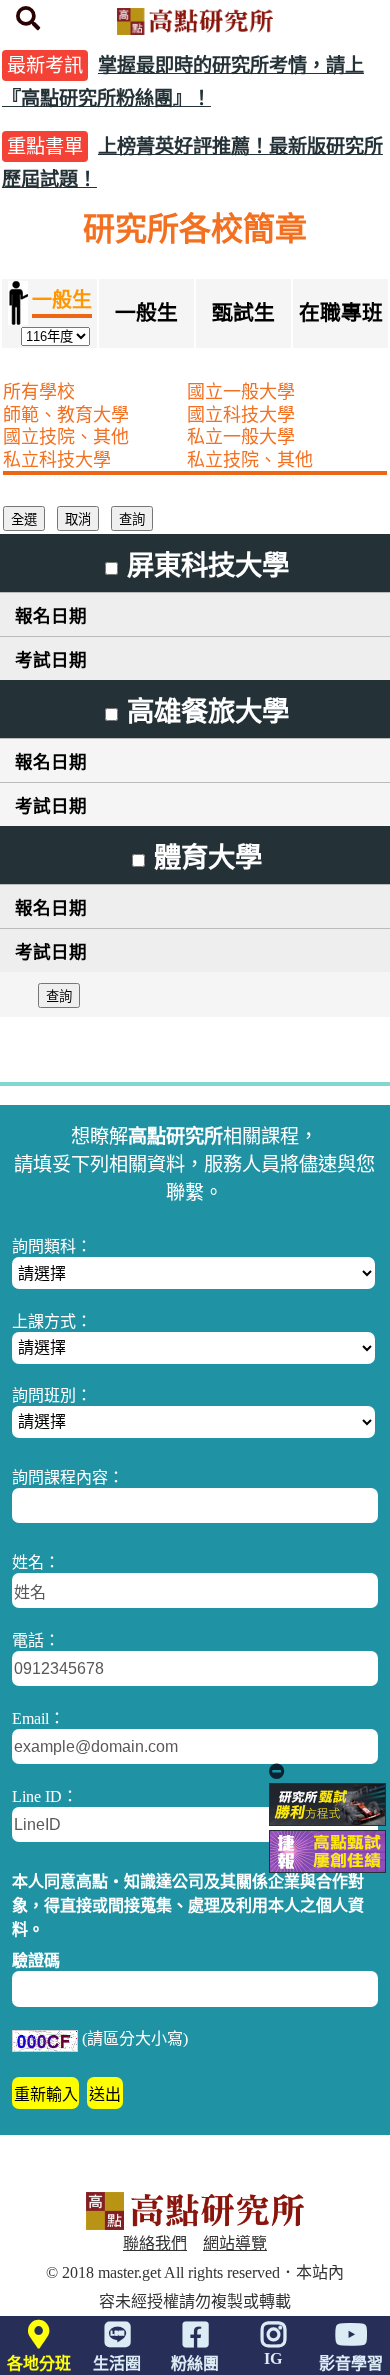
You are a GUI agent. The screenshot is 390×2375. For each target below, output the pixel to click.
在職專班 (341, 312)
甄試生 (243, 312)
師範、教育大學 (66, 415)
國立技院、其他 (66, 437)
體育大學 (208, 858)
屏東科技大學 (208, 566)
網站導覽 (235, 2243)
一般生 (146, 312)
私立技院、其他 (250, 460)
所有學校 (39, 392)
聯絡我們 (155, 2243)
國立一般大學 (241, 392)
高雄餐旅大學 (208, 712)
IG (273, 2358)
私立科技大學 (57, 460)
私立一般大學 (241, 437)
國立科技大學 (241, 415)
